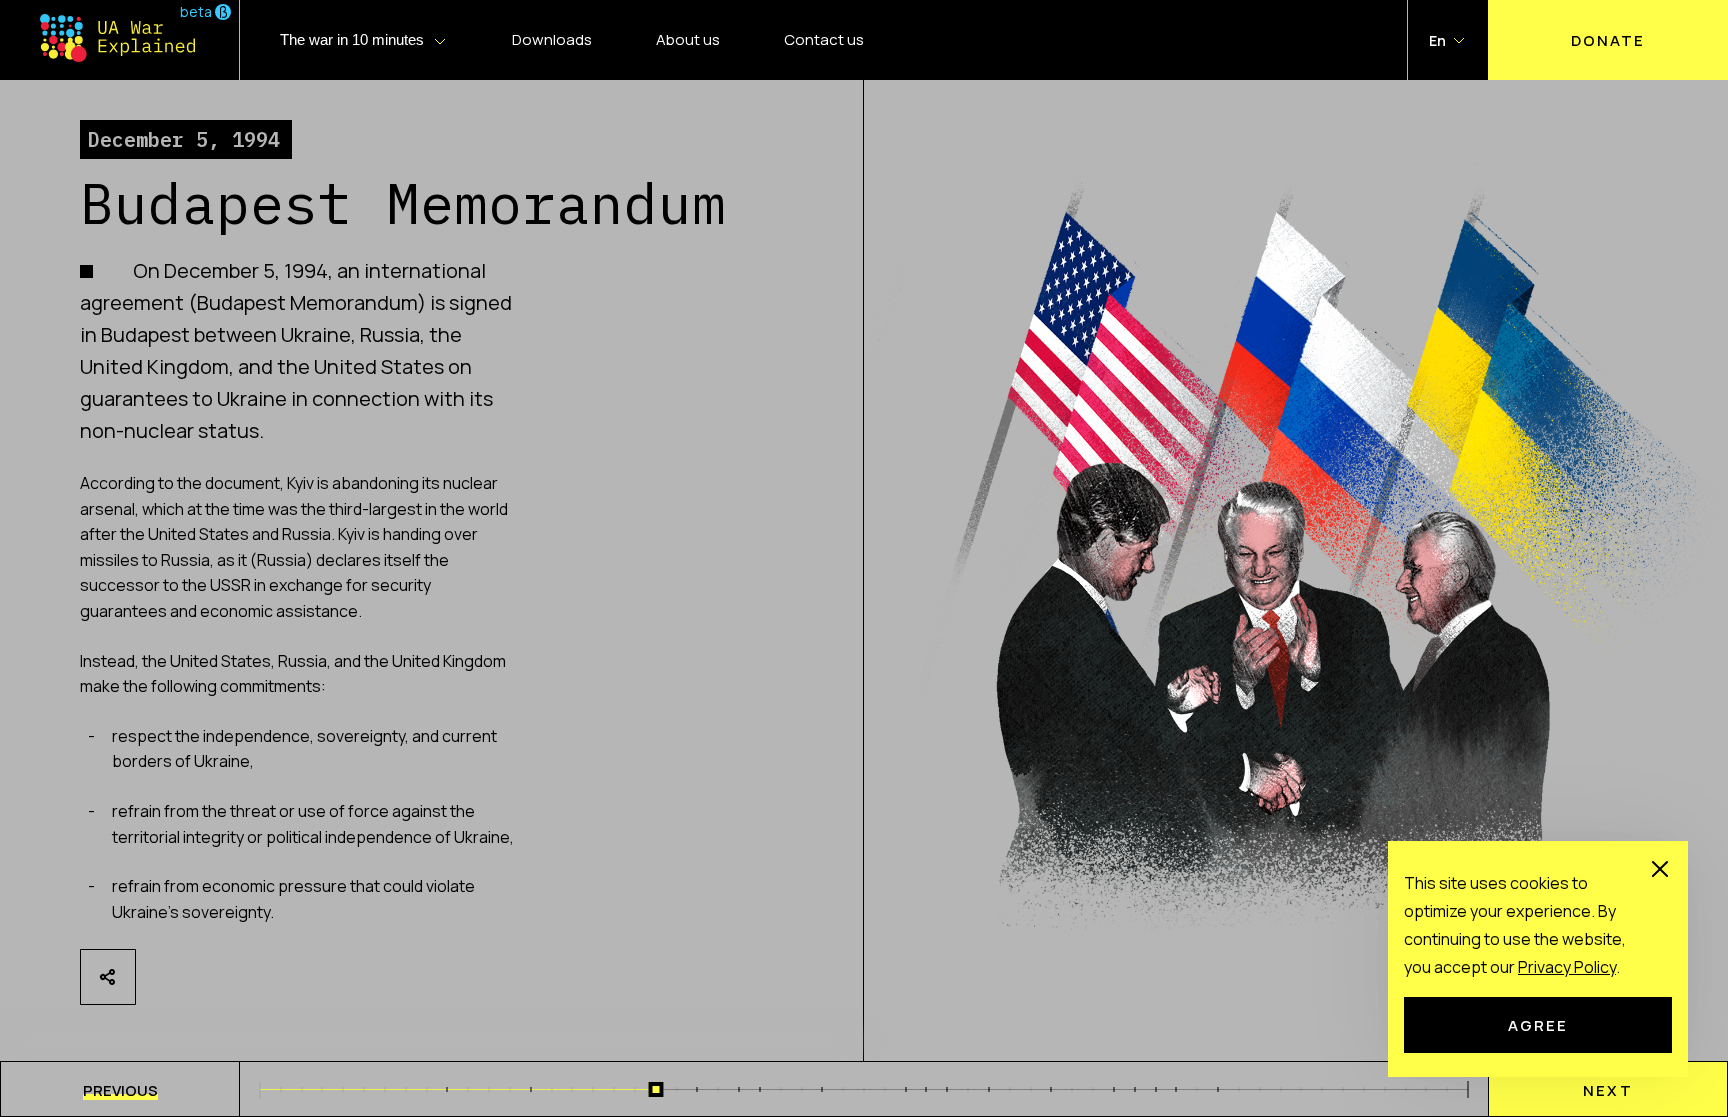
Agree (1538, 1025)
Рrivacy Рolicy (1567, 967)
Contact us (824, 39)
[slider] (655, 1089)
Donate (1608, 40)
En (1437, 40)
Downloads (552, 39)
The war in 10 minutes (352, 39)
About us (688, 39)
